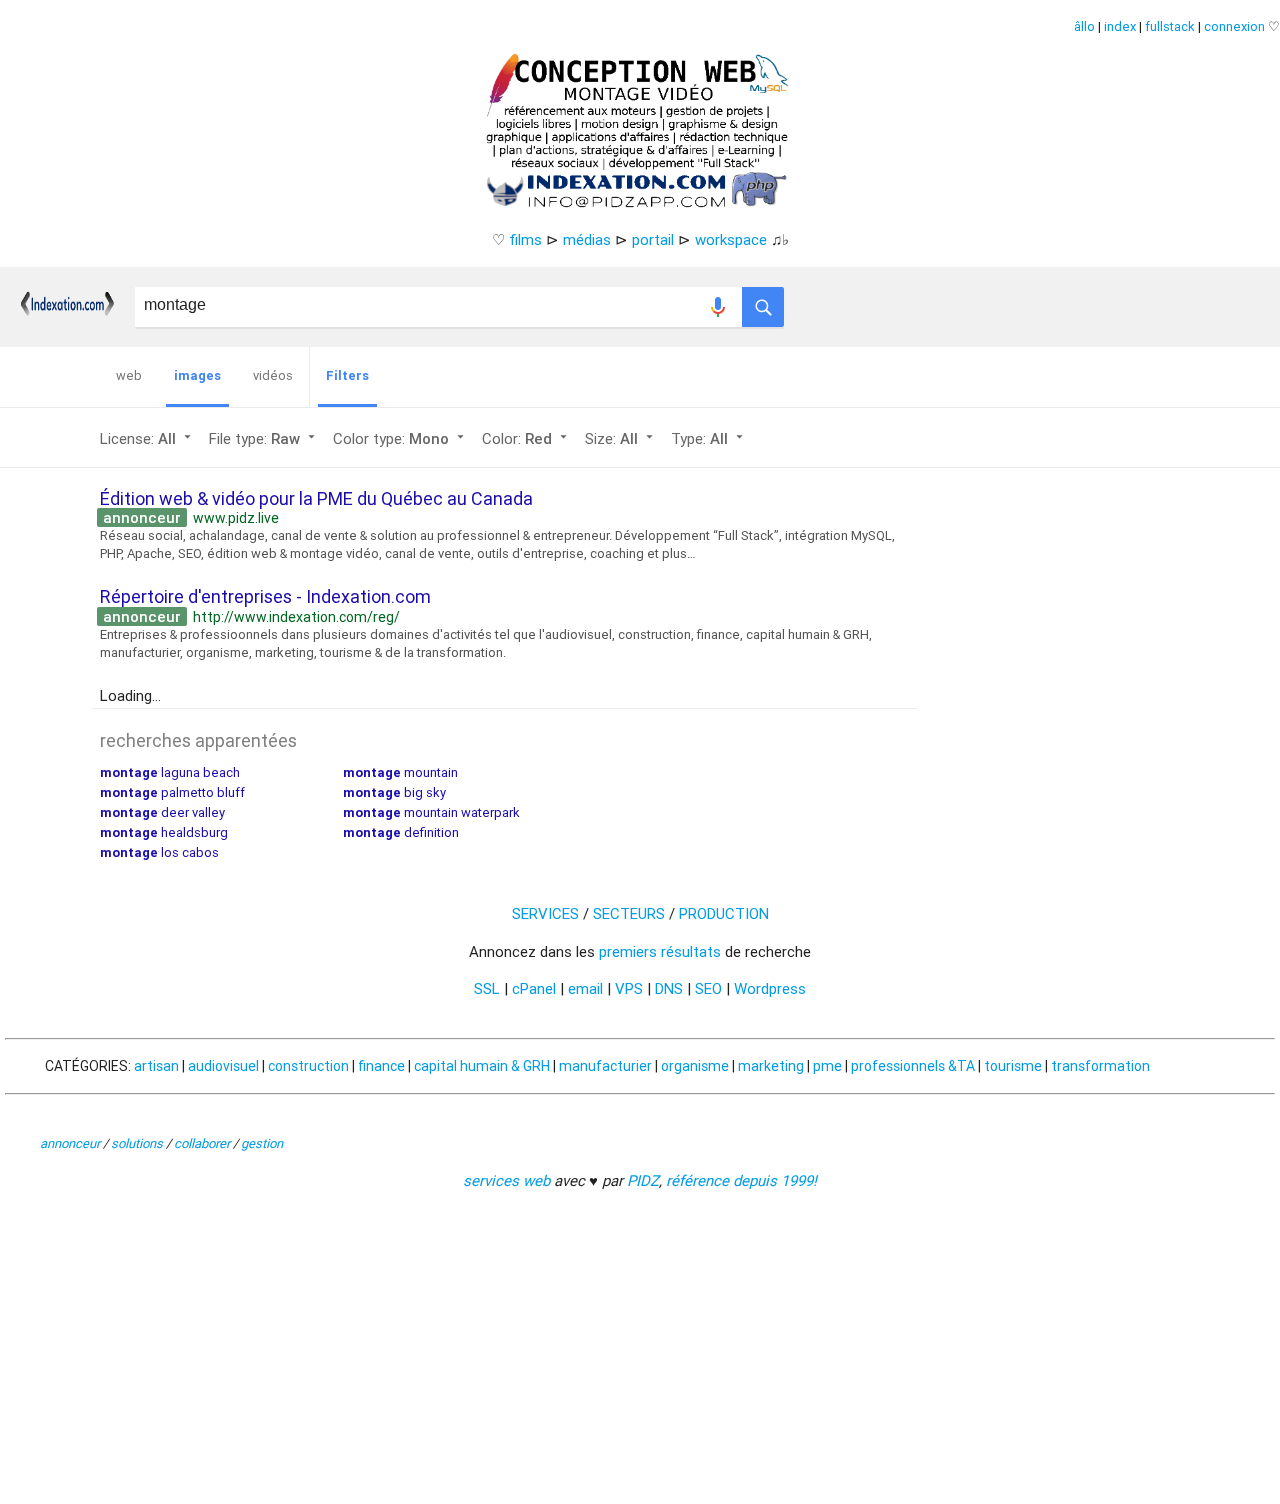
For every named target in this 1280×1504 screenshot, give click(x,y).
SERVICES (545, 913)
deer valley (162, 812)
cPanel (534, 988)
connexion (1234, 26)
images (197, 375)
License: (147, 438)
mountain (400, 772)
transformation (1100, 1066)
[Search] (763, 302)
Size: (621, 438)
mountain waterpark (431, 812)
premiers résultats (660, 951)
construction (308, 1066)
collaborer (202, 1143)
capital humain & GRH (482, 1066)
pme (827, 1066)
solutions (137, 1143)
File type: (264, 438)
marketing (771, 1066)
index (1120, 26)
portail (653, 239)
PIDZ (643, 1180)
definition (401, 832)
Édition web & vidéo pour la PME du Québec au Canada (316, 498)
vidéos (273, 375)
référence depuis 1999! (741, 1180)
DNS (669, 988)
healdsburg (164, 832)
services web (506, 1180)
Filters (347, 375)
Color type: (400, 438)
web (129, 375)
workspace (731, 239)
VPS (629, 988)
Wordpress (770, 988)
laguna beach (170, 772)
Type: (709, 438)
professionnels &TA (913, 1066)
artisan (156, 1066)
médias (587, 239)
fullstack (1170, 26)
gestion (262, 1143)
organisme (695, 1066)
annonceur (70, 1143)
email (585, 988)
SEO (708, 988)
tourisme (1013, 1066)
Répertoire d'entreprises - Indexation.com (265, 596)
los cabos (159, 852)
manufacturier (605, 1066)
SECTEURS (629, 913)
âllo (1084, 26)
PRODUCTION (724, 913)
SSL (487, 988)
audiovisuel (223, 1066)
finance (381, 1066)
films (525, 239)
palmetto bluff (172, 792)
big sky (394, 792)
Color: (526, 438)
